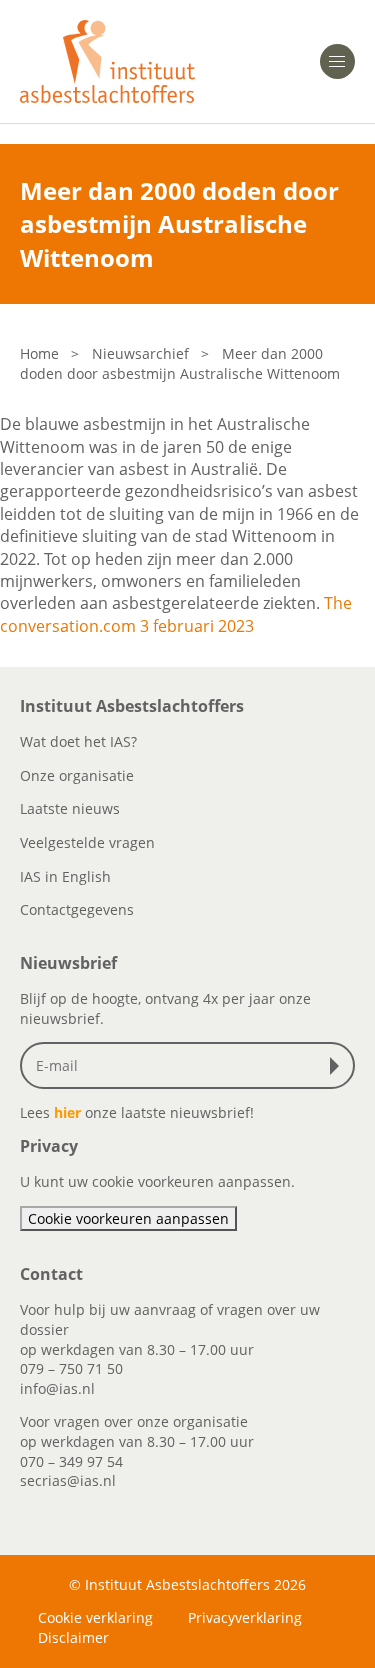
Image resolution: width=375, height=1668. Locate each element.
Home (39, 353)
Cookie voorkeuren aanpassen (128, 1218)
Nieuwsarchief (140, 353)
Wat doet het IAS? (78, 741)
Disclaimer (73, 1637)
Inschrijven (339, 1066)
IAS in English (65, 876)
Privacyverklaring (245, 1617)
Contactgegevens (77, 909)
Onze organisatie (77, 775)
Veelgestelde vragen (87, 842)
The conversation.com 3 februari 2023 (176, 614)
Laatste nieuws (70, 808)
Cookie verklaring (95, 1617)
